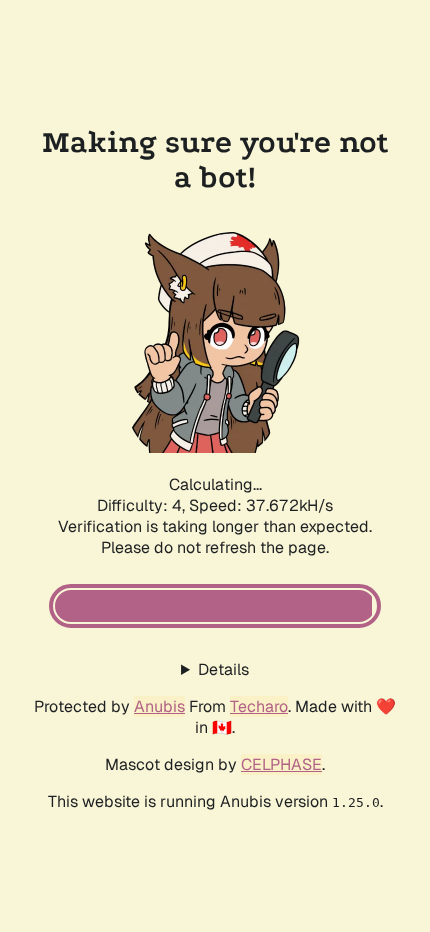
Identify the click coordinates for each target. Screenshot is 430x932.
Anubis (159, 706)
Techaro (259, 706)
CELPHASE (281, 764)
